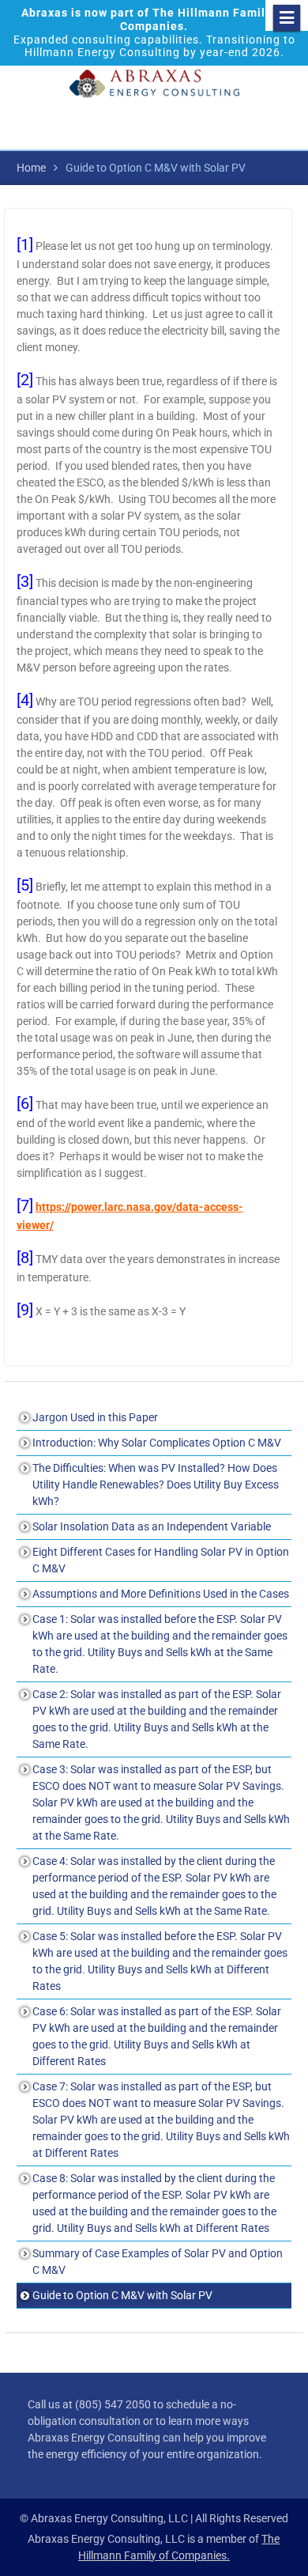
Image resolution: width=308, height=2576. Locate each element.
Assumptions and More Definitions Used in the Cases (161, 1594)
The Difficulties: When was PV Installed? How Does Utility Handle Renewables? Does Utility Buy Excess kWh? (156, 1485)
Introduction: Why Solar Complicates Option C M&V (157, 1443)
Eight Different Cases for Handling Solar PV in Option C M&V (161, 1560)
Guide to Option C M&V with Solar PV (122, 2295)
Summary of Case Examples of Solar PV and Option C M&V (158, 2262)
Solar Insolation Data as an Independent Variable (152, 1526)
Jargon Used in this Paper (95, 1417)
